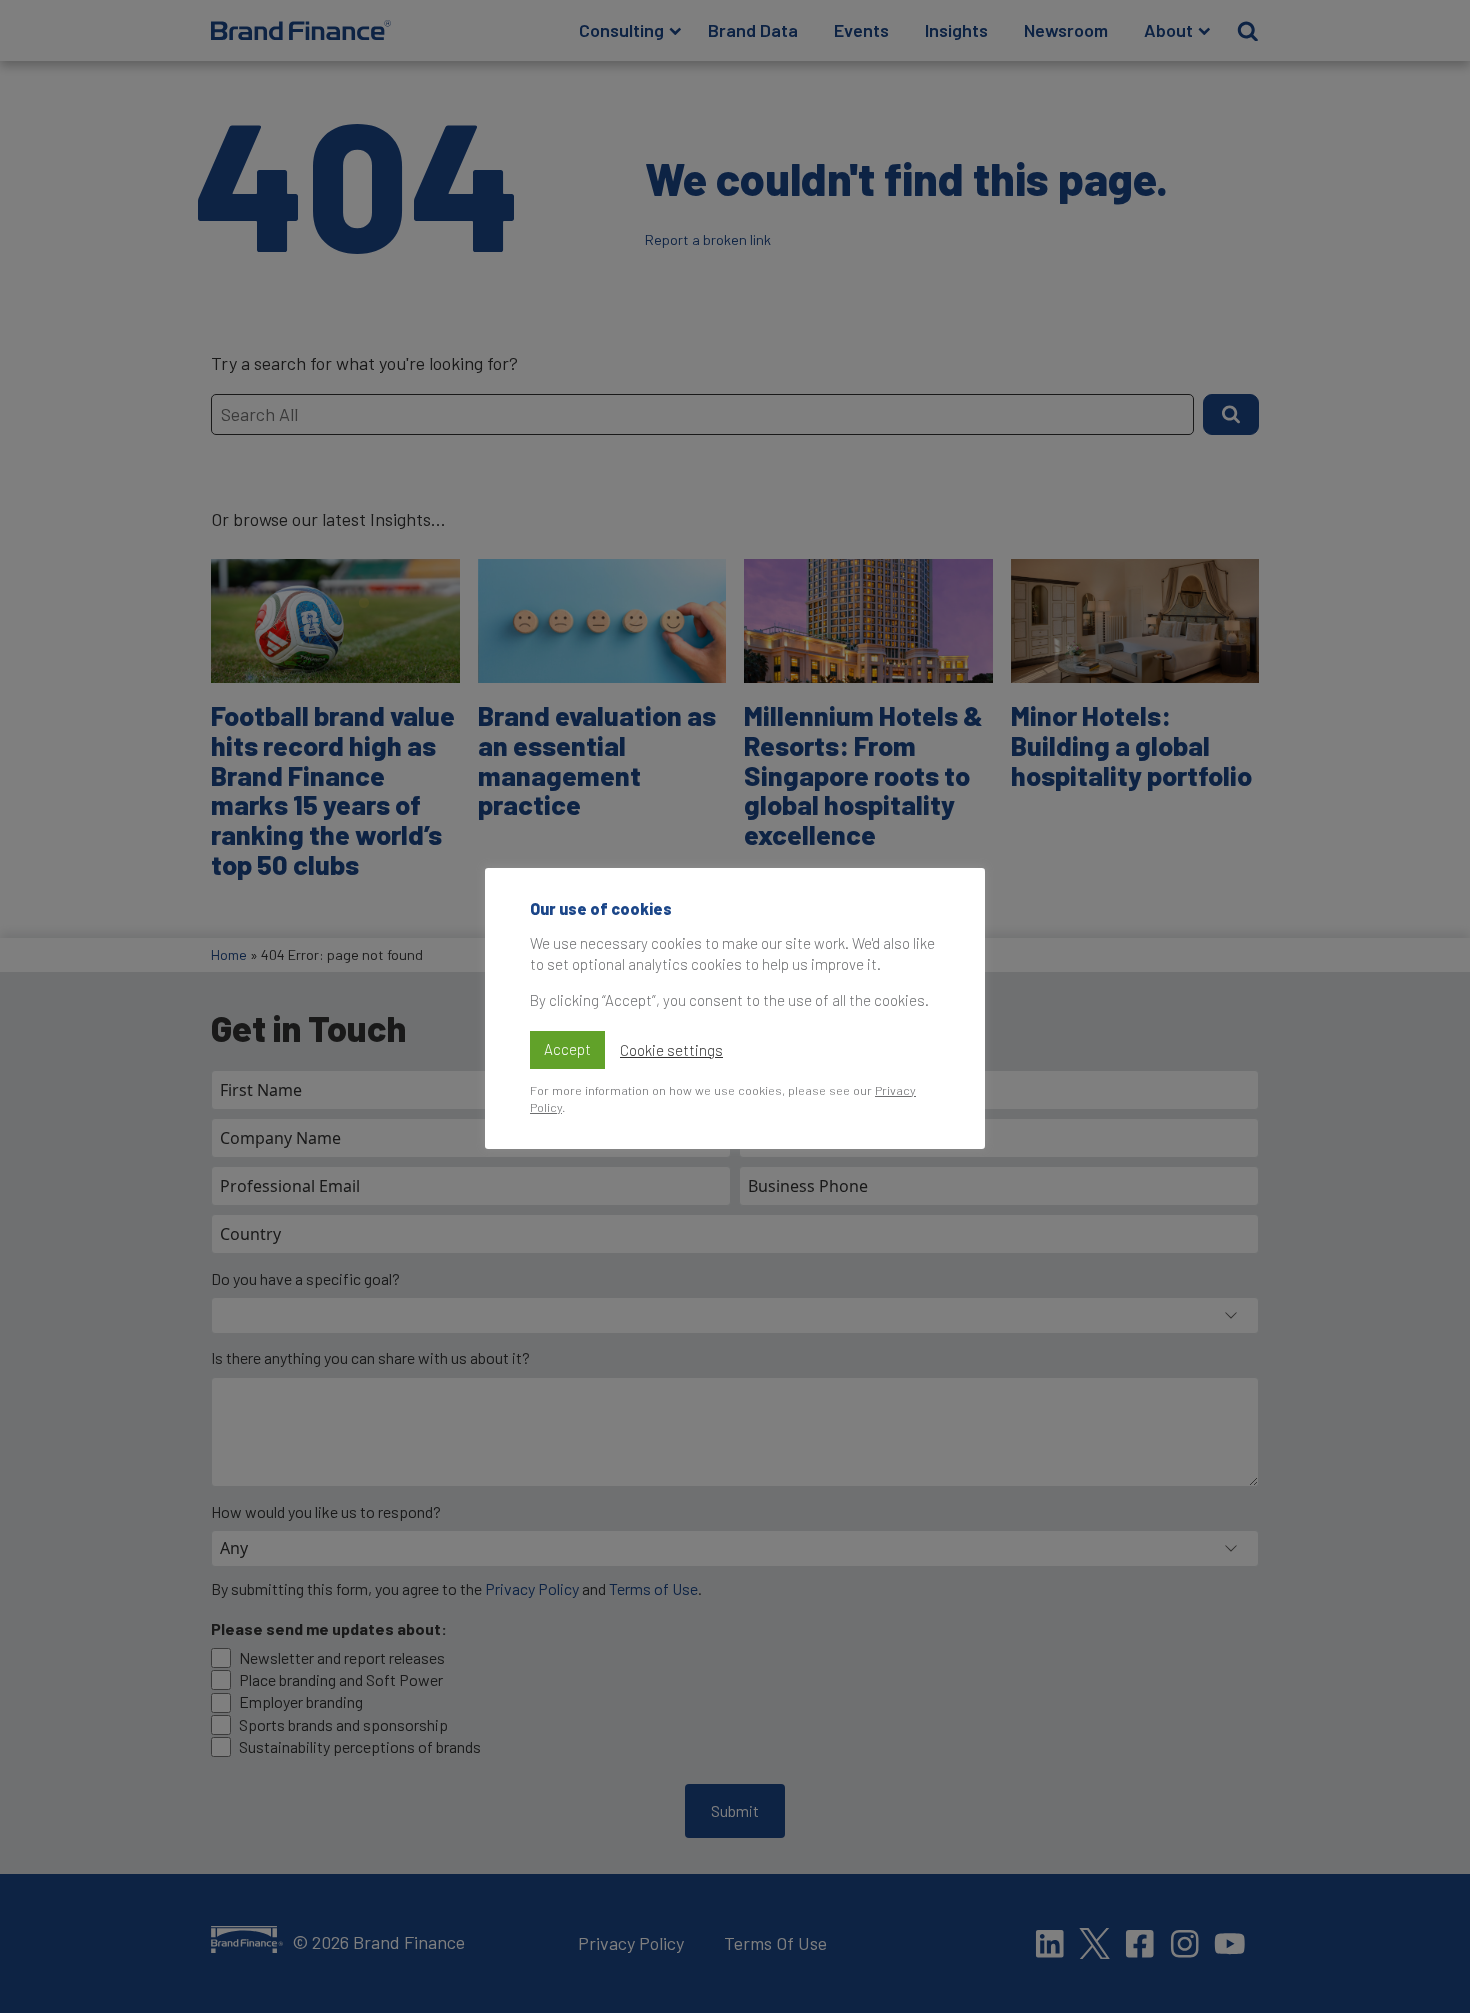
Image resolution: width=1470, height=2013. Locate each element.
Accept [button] (567, 1049)
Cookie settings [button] (671, 1050)
